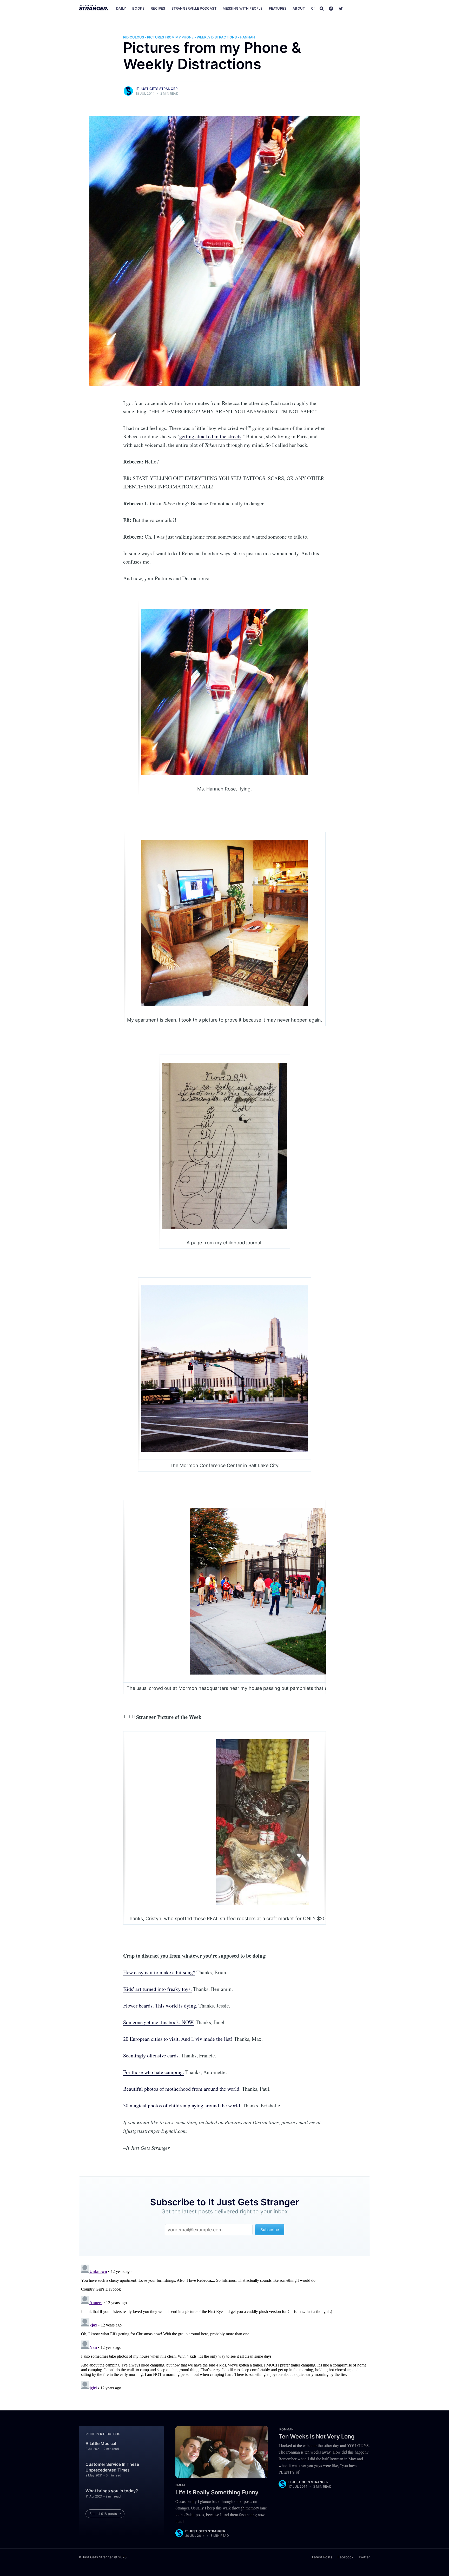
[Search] (322, 8)
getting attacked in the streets (210, 436)
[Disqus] (224, 2327)
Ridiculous (134, 37)
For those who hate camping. (154, 2072)
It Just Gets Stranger (157, 89)
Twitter (364, 2557)
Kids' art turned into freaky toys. (157, 1989)
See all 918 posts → (105, 2514)
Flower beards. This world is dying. (160, 2006)
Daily (121, 8)
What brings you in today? (112, 2491)
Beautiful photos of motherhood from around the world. (182, 2089)
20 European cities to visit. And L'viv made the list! (178, 2039)
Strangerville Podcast (194, 8)
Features (278, 8)
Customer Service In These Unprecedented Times (112, 2467)
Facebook (345, 2557)
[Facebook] (331, 8)
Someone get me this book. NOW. (159, 2022)
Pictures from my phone (170, 37)
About (299, 8)
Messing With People (243, 8)
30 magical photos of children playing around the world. (182, 2105)
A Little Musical (101, 2443)
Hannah (247, 37)
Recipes (158, 8)
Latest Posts (322, 2557)
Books (138, 8)
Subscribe (359, 8)
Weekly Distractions (217, 37)
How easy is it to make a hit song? (159, 1972)
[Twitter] (341, 8)
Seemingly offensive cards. (151, 2055)
